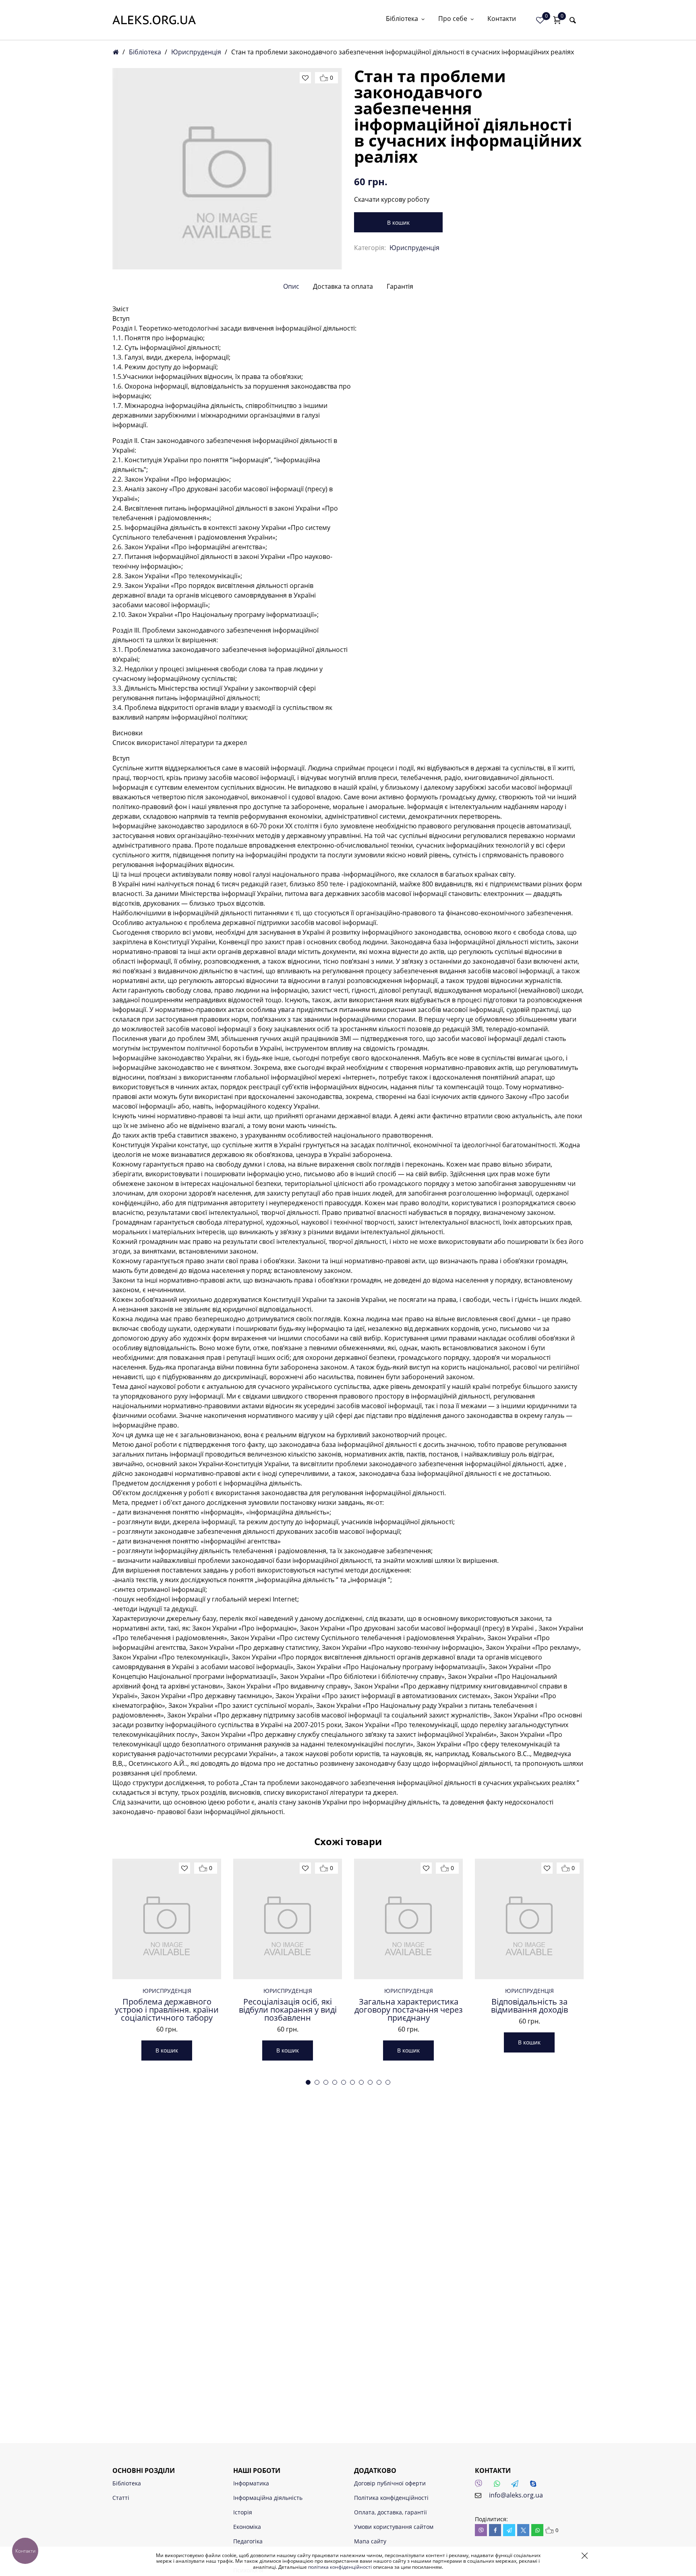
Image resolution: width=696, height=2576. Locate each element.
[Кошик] (557, 20)
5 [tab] (344, 2082)
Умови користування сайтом (394, 2527)
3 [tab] (326, 2082)
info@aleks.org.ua (516, 2495)
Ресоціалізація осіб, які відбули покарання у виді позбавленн (288, 2010)
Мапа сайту (370, 2541)
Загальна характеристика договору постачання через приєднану (409, 2010)
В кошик (398, 222)
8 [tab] (370, 2082)
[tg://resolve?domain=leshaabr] (517, 2486)
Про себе (453, 19)
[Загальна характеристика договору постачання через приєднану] (408, 1919)
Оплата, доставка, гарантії (390, 2512)
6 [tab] (352, 2082)
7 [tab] (361, 2082)
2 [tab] (317, 2082)
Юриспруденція (196, 52)
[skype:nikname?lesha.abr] (535, 2486)
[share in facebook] (495, 2530)
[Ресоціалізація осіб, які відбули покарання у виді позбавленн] (288, 1919)
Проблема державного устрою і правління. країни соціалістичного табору (167, 2010)
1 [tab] (308, 2082)
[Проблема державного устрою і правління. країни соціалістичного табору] (167, 1919)
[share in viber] (481, 2530)
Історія (243, 2512)
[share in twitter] (523, 2530)
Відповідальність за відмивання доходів (529, 2006)
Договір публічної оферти (390, 2483)
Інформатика (251, 2483)
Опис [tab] (291, 286)
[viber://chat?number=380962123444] (481, 2486)
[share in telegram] (509, 2530)
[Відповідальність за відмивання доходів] (529, 1919)
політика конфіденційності (340, 2567)
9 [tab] (379, 2082)
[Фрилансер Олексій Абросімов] (154, 20)
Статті (121, 2498)
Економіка (247, 2527)
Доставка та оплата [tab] (343, 286)
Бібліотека (402, 19)
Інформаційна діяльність (268, 2498)
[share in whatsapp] (537, 2530)
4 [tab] (335, 2082)
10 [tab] (388, 2082)
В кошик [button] (167, 2050)
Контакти (502, 19)
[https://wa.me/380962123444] (499, 2486)
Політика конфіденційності (391, 2498)
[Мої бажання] (540, 20)
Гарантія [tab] (400, 286)
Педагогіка (248, 2541)
